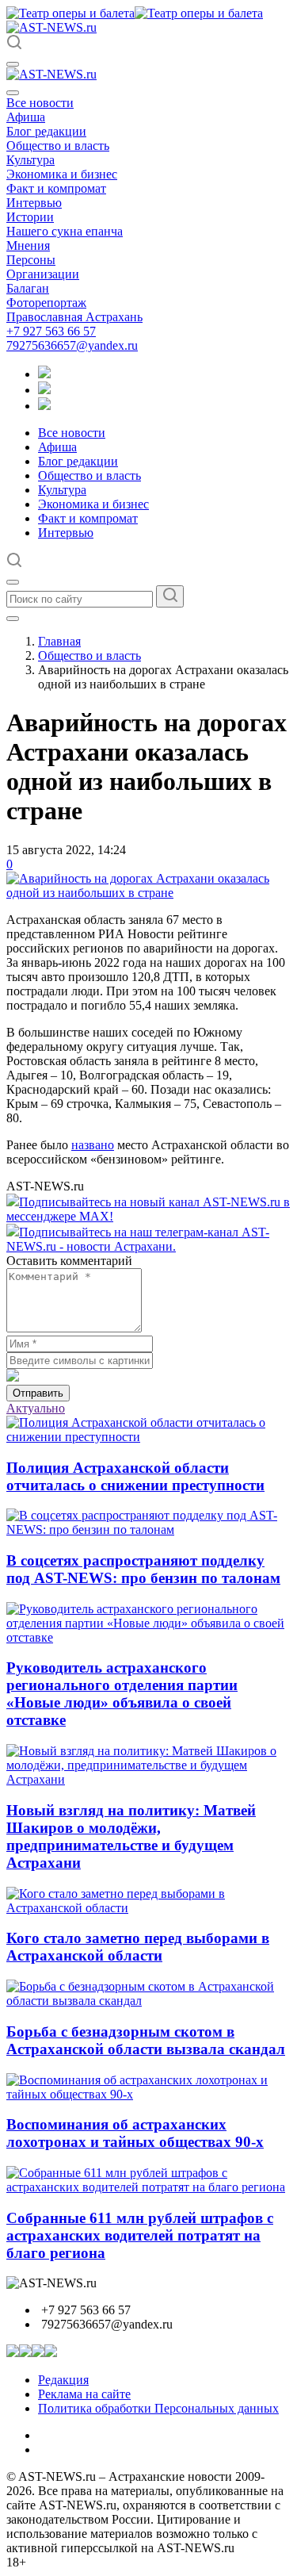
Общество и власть (58, 146)
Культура (30, 160)
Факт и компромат (56, 188)
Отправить (38, 1393)
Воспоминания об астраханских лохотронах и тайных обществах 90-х (135, 2133)
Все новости (40, 103)
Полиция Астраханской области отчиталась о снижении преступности (135, 1476)
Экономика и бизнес (62, 174)
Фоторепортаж (46, 303)
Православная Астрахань (74, 317)
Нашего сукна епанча (65, 231)
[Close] (13, 93)
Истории (30, 217)
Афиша (26, 117)
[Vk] (44, 406)
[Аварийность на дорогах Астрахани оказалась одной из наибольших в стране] (148, 893)
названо (93, 1145)
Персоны (31, 260)
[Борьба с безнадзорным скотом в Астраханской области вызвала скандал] (148, 2001)
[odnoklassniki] (44, 390)
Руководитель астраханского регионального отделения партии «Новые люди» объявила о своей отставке (122, 1694)
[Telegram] (44, 374)
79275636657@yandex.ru (72, 345)
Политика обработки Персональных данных (158, 2408)
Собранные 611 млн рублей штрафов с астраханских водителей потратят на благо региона (140, 2235)
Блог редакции (46, 131)
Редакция (63, 2380)
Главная (59, 641)
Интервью (34, 203)
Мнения (28, 245)
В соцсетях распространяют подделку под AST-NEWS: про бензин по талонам (143, 1569)
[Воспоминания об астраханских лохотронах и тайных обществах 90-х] (148, 2094)
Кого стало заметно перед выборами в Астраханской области (138, 1947)
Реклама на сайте (84, 2394)
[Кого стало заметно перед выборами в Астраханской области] (148, 1908)
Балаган (28, 288)
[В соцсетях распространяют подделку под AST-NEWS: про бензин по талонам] (148, 1529)
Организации (43, 274)
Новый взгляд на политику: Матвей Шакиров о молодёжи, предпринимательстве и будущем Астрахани (131, 1836)
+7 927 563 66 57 (51, 331)
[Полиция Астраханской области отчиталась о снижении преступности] (148, 1437)
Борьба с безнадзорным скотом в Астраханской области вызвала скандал (146, 2040)
